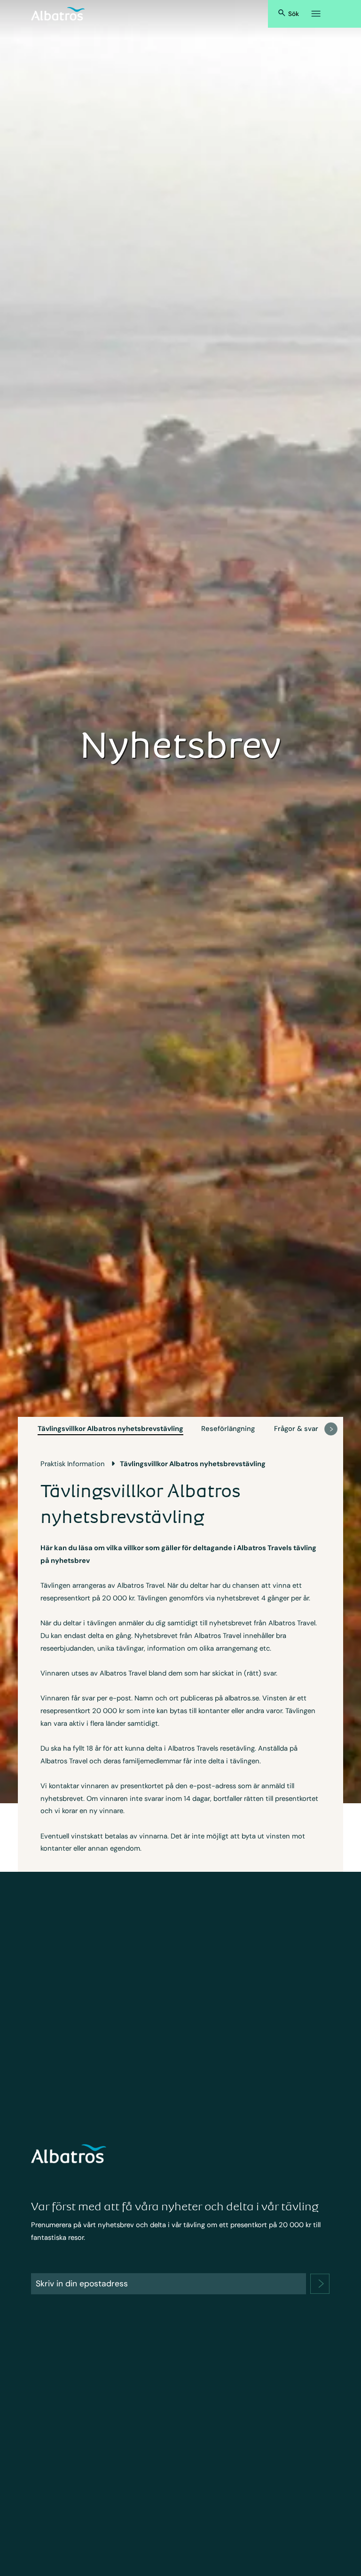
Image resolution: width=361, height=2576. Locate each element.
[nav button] (331, 1429)
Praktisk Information (73, 1464)
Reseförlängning (228, 1429)
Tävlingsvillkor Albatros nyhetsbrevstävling (110, 1429)
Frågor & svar (296, 1429)
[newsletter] (320, 2284)
